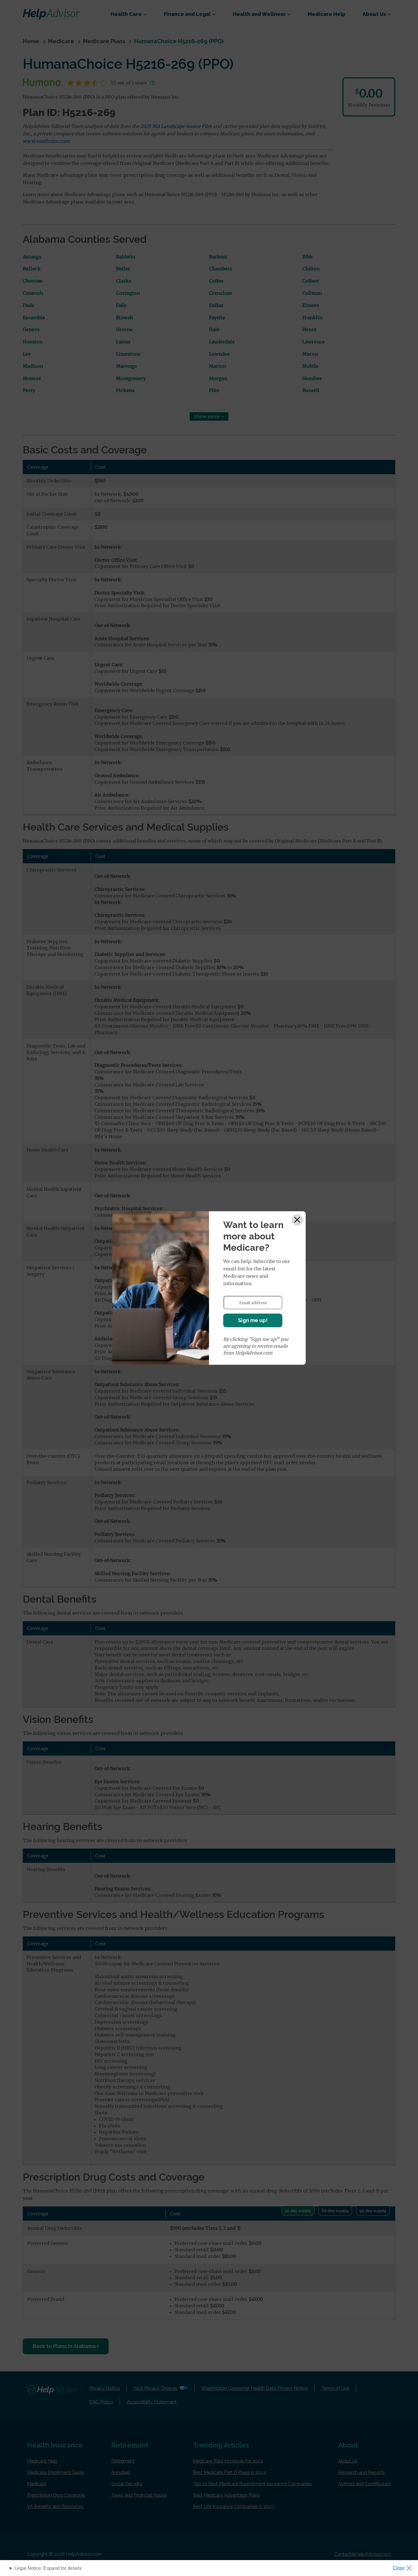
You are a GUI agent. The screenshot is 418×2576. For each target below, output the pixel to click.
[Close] (297, 1220)
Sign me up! (253, 1320)
